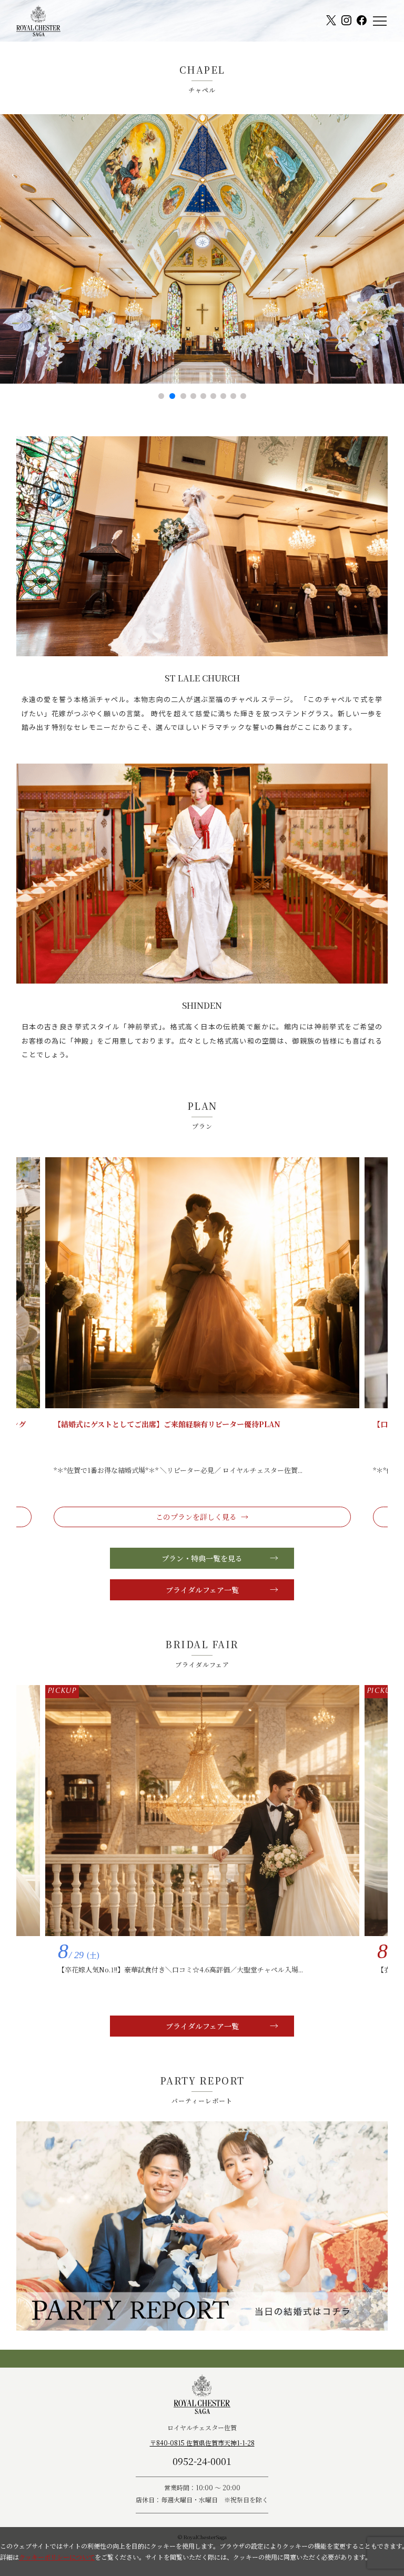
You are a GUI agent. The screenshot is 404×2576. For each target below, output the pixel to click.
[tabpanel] (202, 249)
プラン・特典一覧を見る (202, 1558)
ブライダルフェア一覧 (202, 1590)
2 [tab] (171, 396)
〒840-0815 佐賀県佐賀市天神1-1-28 (202, 2443)
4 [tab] (193, 396)
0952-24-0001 (202, 2461)
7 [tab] (223, 396)
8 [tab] (233, 396)
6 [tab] (213, 396)
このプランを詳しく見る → (202, 1517)
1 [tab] (161, 396)
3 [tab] (182, 396)
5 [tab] (203, 396)
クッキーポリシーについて (57, 2557)
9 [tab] (243, 396)
